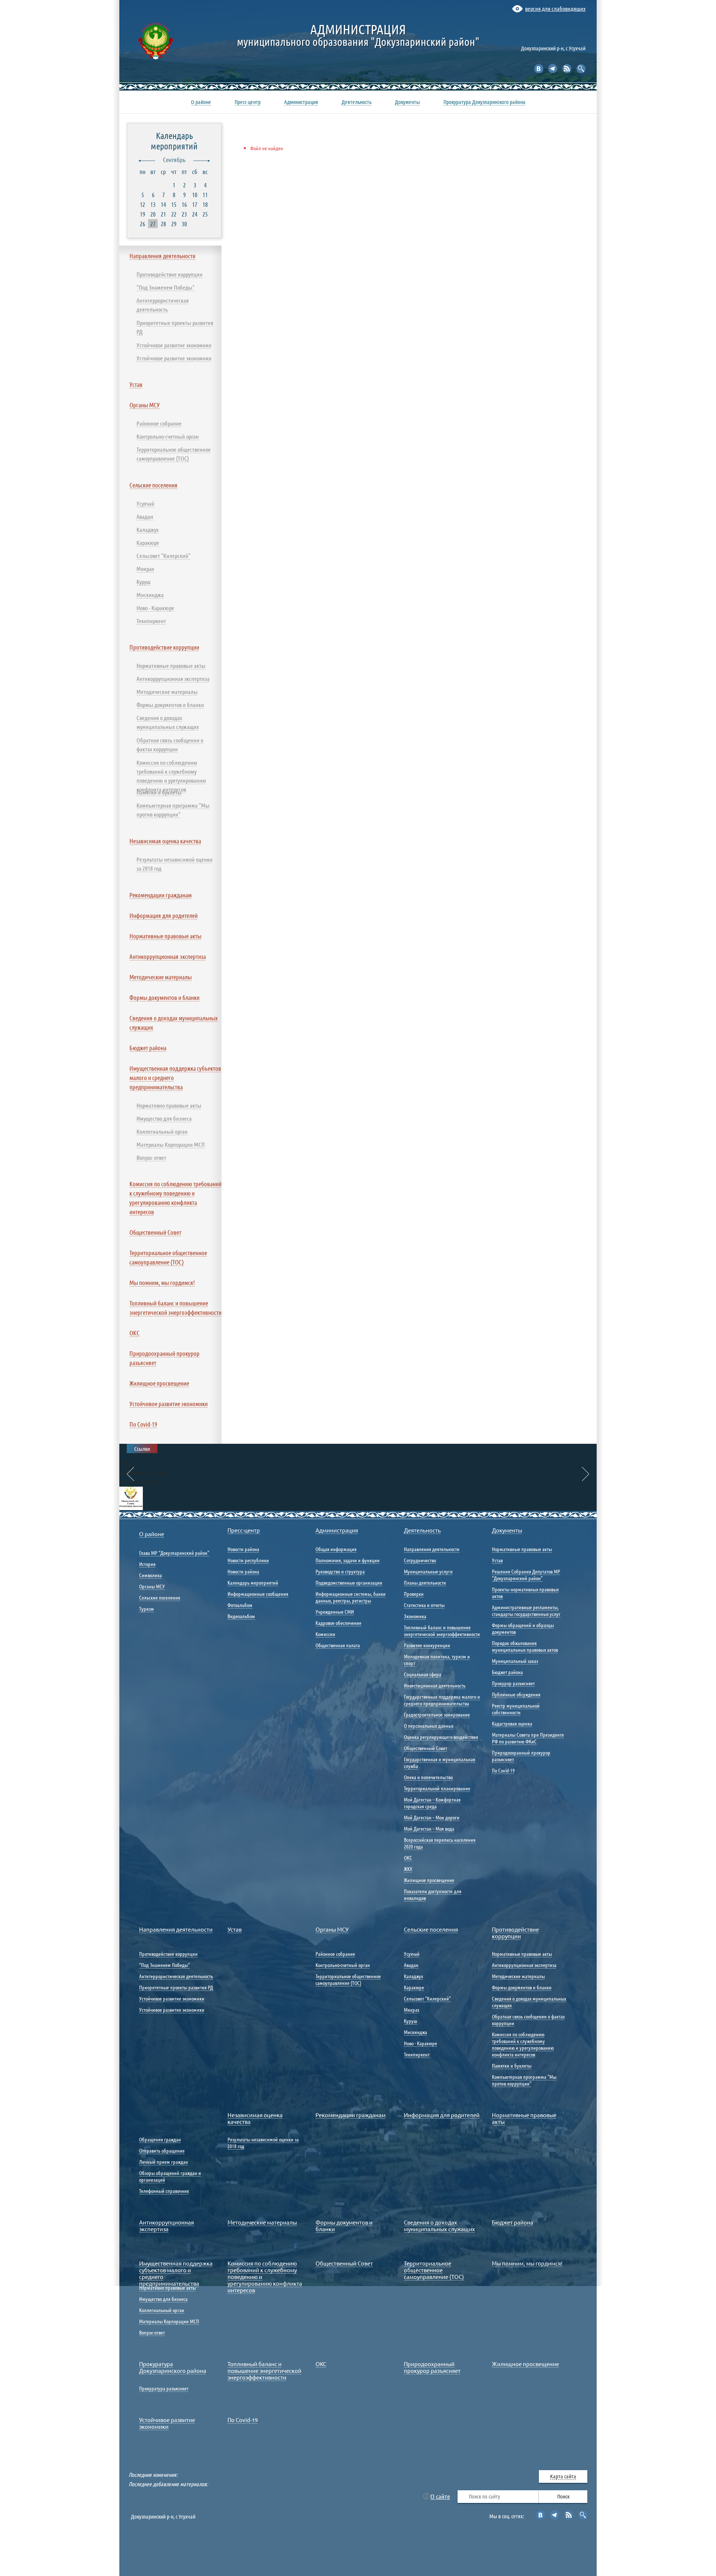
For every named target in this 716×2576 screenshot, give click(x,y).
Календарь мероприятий (174, 141)
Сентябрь (174, 160)
